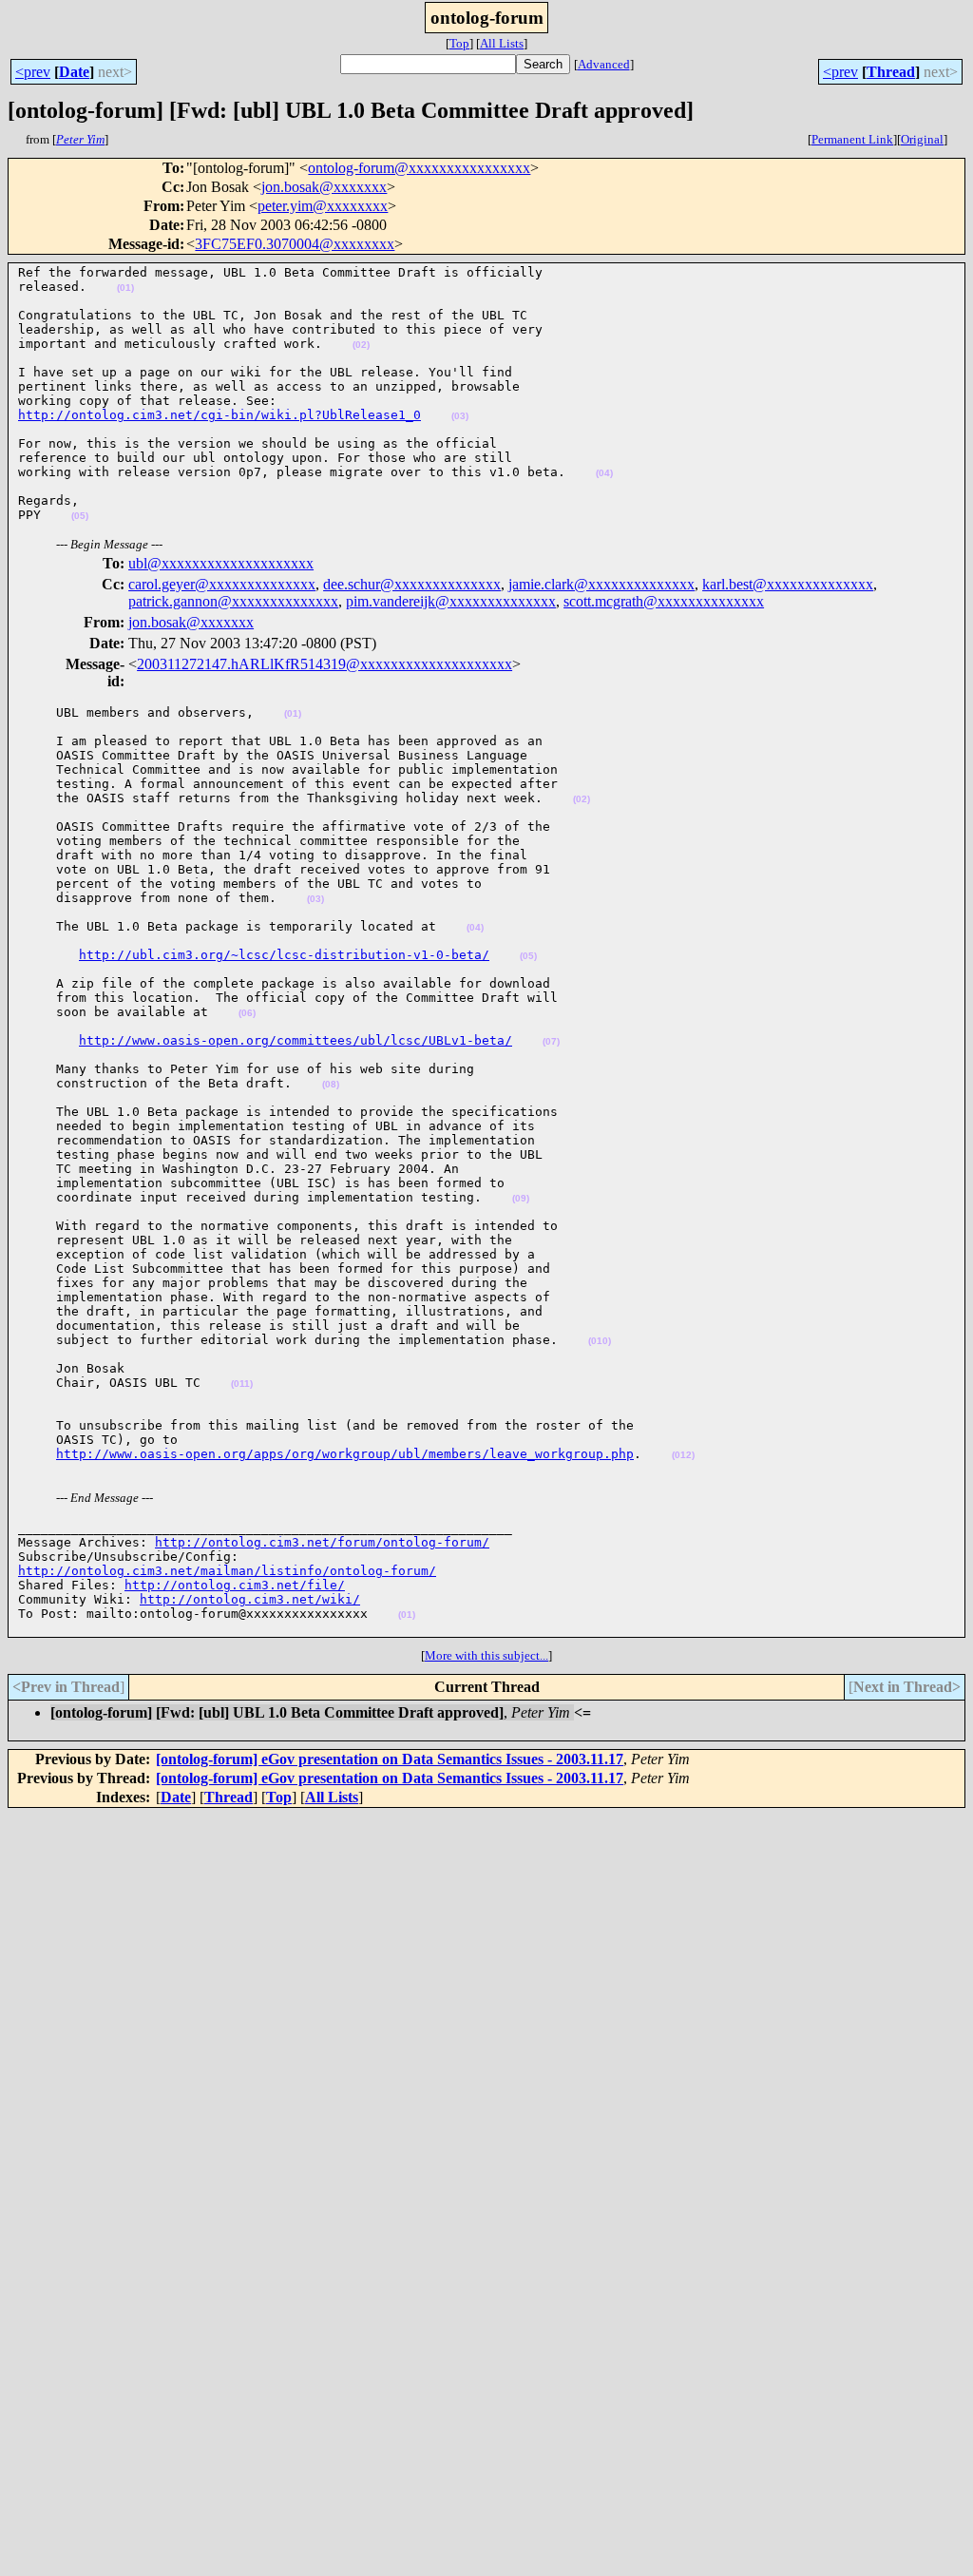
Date (74, 72)
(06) (247, 1013)
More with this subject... (486, 1655)
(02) (361, 345)
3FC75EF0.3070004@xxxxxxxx (295, 244)
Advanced (604, 64)
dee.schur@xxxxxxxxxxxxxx (412, 584)
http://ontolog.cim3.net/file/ (235, 1585)
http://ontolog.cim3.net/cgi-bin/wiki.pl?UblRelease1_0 (219, 415)
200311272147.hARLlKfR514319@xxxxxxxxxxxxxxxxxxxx (324, 664)
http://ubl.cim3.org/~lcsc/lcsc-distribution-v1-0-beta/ (284, 955)
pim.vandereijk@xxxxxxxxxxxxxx (451, 601)
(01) (125, 288)
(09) (521, 1198)
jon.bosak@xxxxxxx (324, 187)
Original (922, 139)
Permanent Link (852, 139)
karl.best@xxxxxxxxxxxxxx (788, 584)
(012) (683, 1455)
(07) (551, 1041)
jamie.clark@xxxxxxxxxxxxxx (601, 584)
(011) (242, 1384)
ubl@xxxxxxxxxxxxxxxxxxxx (221, 563)
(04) (604, 473)
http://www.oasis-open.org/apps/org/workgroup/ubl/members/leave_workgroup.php (345, 1454)
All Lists (502, 43)
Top (459, 43)
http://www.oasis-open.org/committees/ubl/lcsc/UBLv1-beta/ (296, 1040)
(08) (331, 1084)
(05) (80, 516)
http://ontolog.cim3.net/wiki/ (250, 1599)
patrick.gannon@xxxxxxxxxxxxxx (233, 601)
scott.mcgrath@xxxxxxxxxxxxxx (664, 601)
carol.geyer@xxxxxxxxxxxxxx (222, 584)
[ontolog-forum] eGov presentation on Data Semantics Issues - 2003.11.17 (390, 1759)
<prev (33, 72)
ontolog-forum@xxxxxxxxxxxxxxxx (419, 168)
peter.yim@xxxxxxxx (323, 206)
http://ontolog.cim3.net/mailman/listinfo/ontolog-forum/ (227, 1571)
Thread (891, 72)
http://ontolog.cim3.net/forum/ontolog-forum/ (322, 1542)
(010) (600, 1341)
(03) (460, 416)
